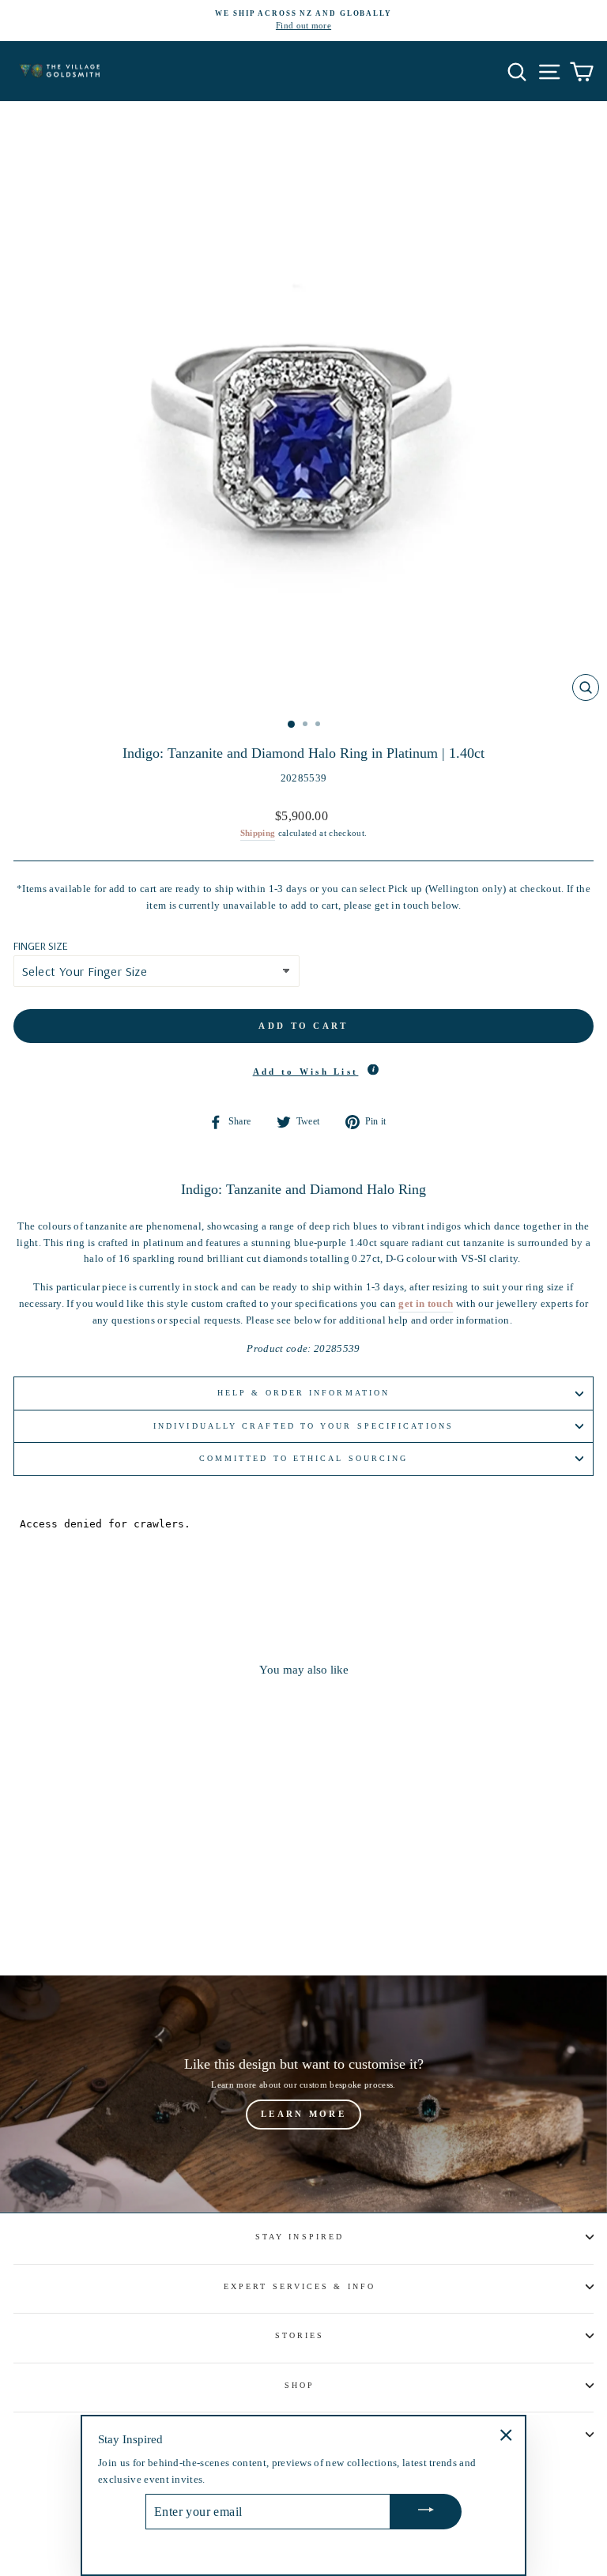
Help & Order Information (303, 1393)
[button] (303, 1072)
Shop (300, 2385)
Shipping (258, 833)
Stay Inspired (300, 2237)
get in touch (426, 1304)
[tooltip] (373, 1069)
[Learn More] (303, 2094)
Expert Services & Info (300, 2286)
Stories (300, 2335)
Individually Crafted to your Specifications (303, 1426)
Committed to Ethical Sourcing (304, 1458)
